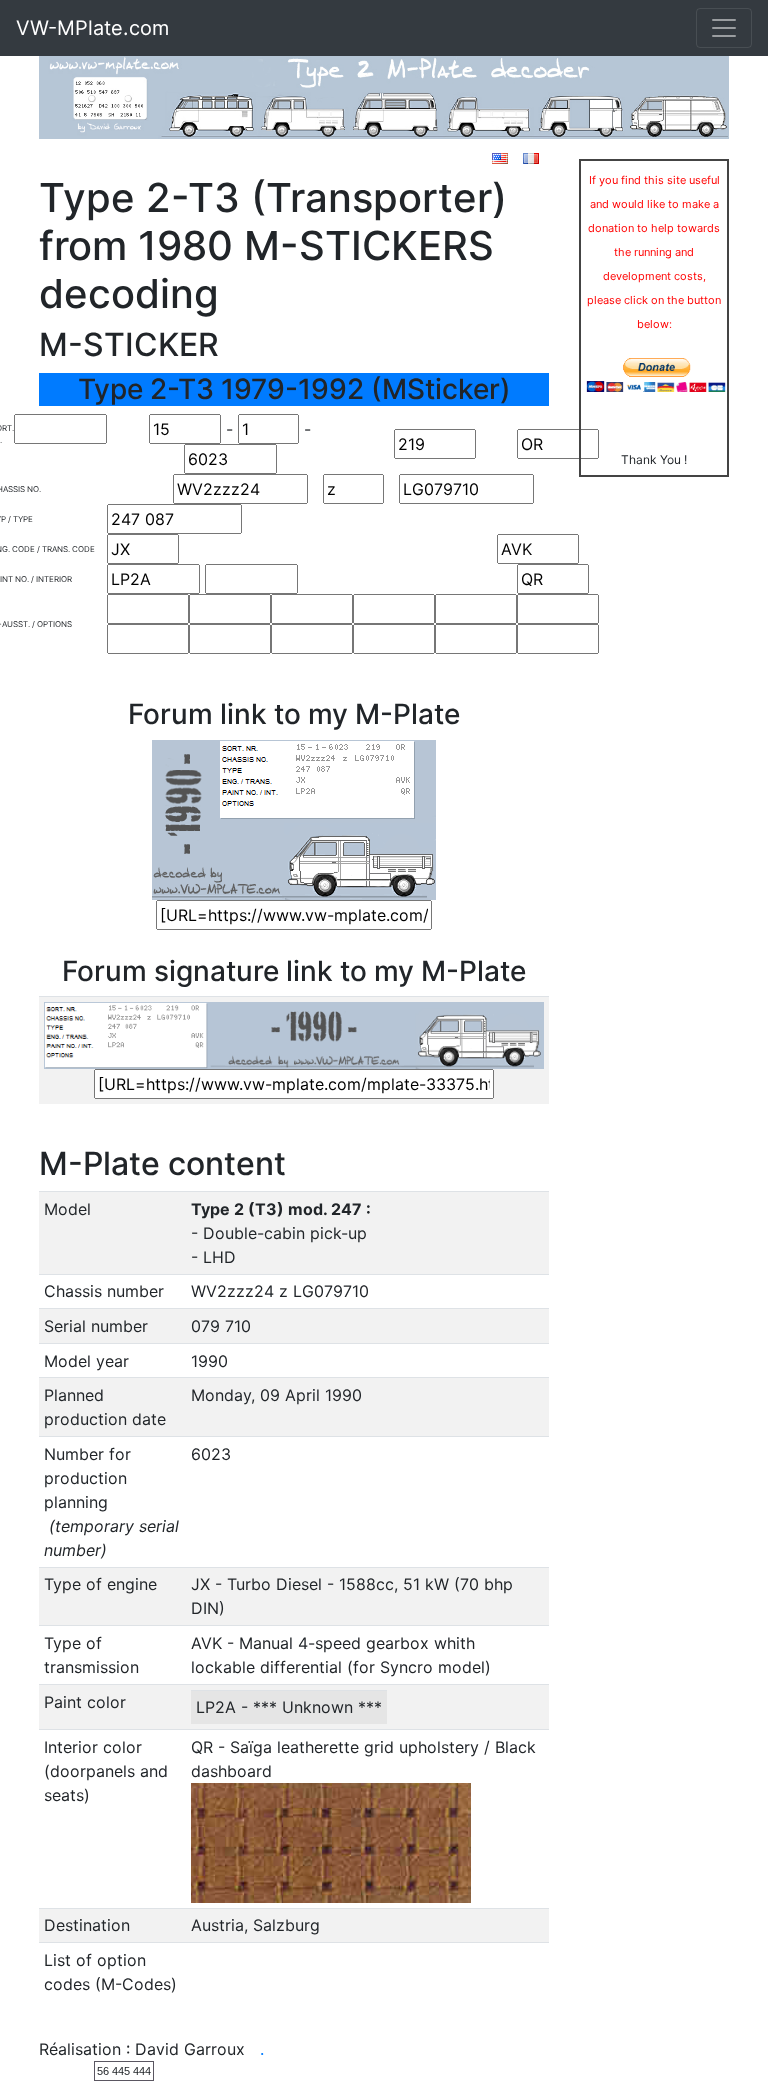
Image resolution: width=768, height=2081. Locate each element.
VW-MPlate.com (92, 28)
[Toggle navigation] (724, 28)
